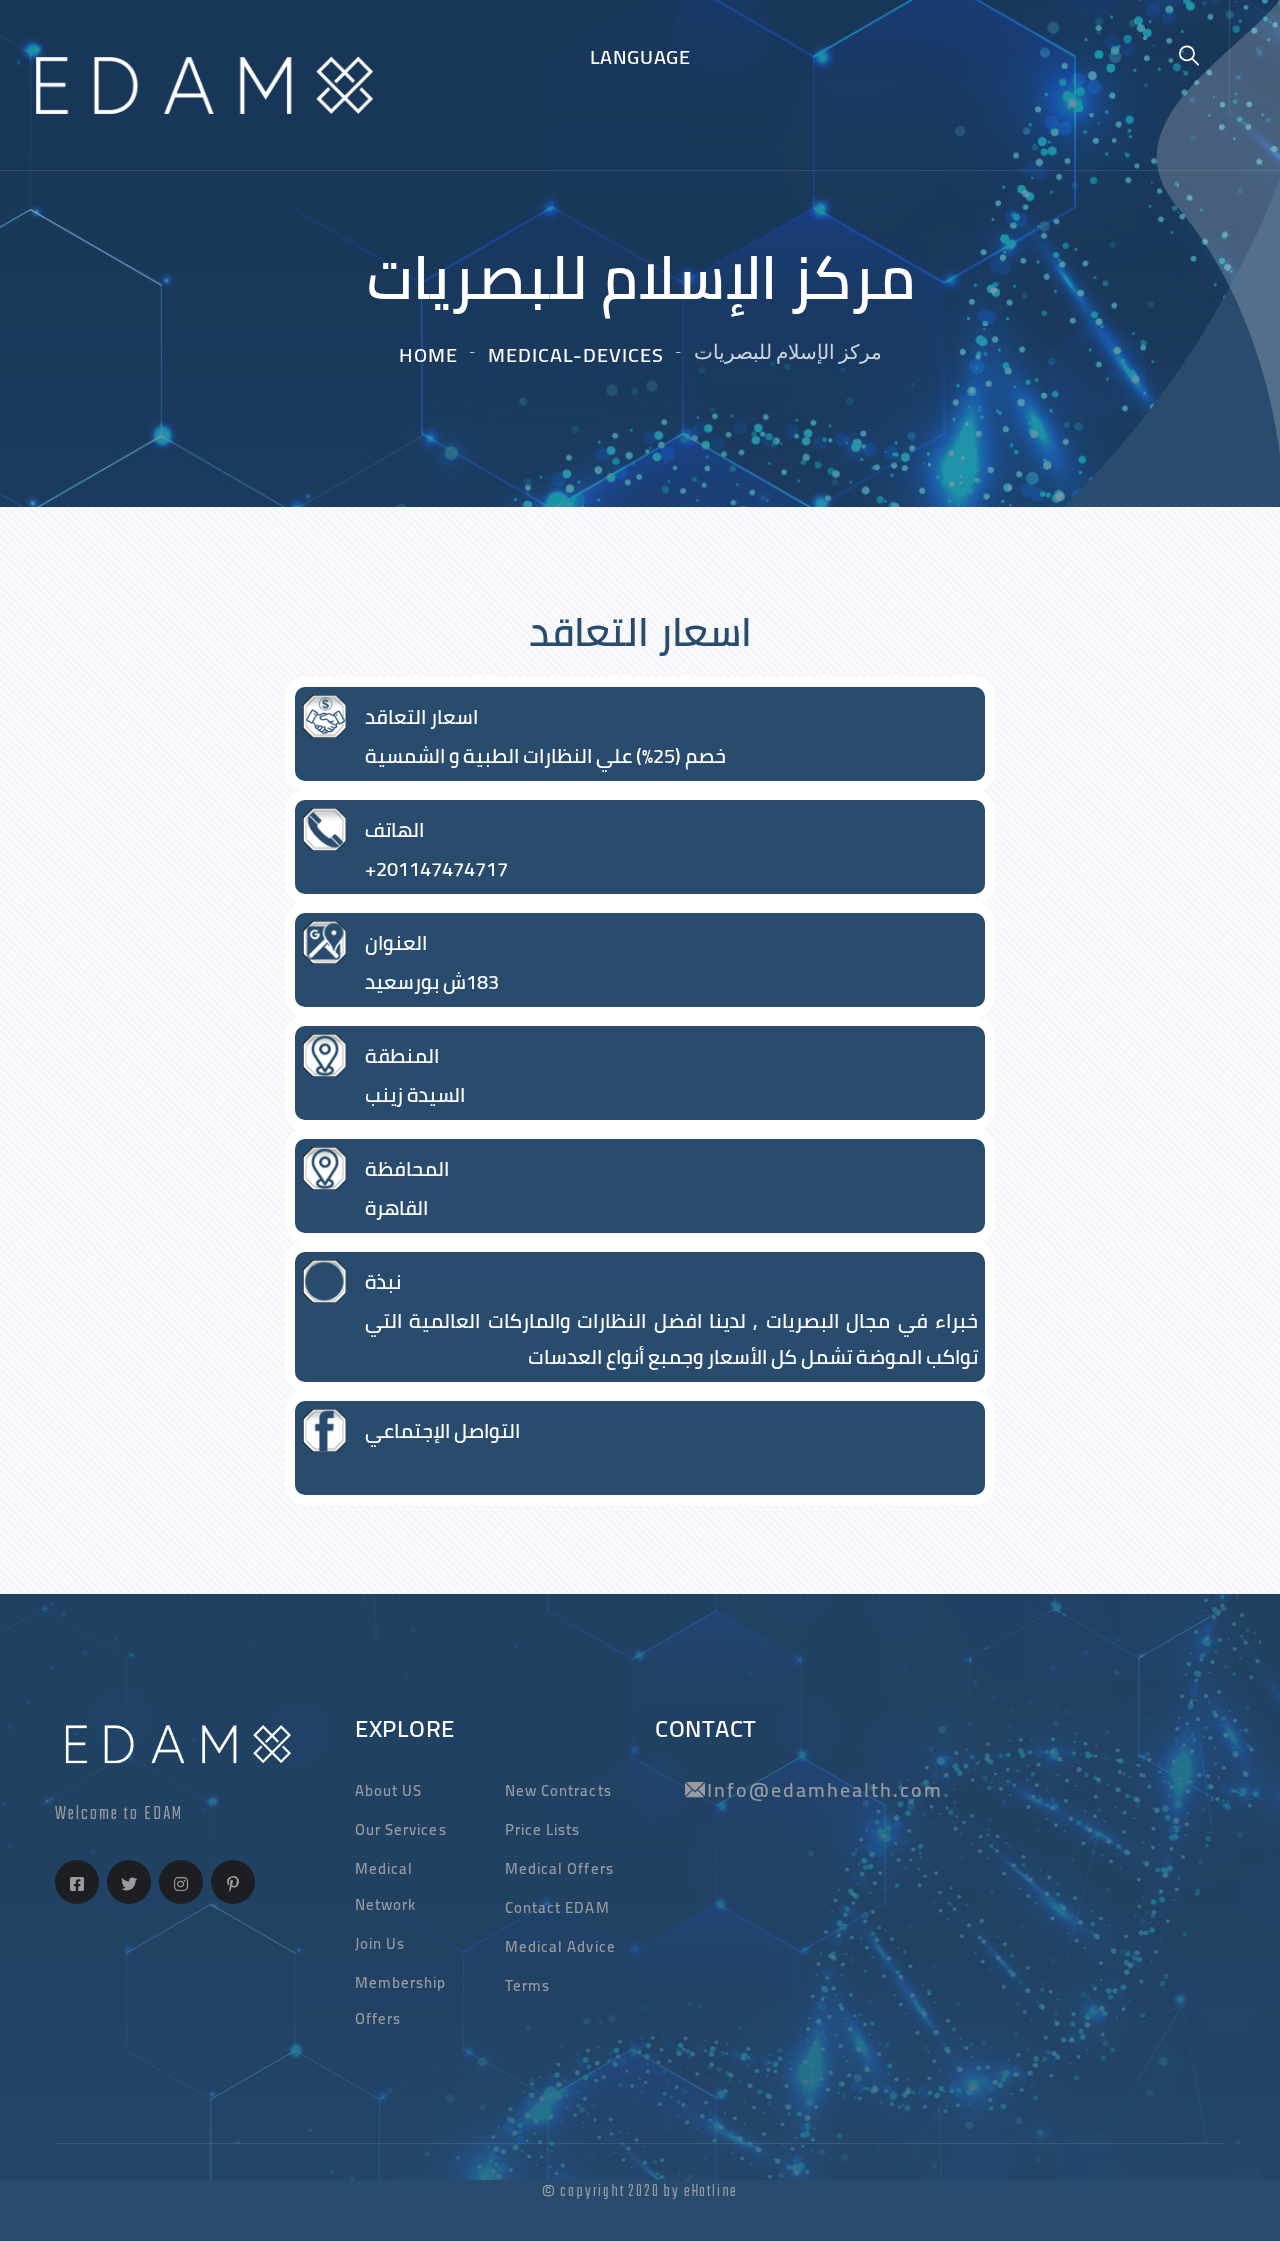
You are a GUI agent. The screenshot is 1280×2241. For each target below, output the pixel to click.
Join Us (380, 1943)
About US (388, 1790)
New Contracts (558, 1790)
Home (428, 354)
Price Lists (543, 1829)
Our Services (401, 1829)
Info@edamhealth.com (825, 1789)
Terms (527, 1985)
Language (640, 56)
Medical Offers (559, 1868)
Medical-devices (576, 354)
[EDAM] (196, 82)
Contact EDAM (557, 1907)
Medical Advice (560, 1946)
